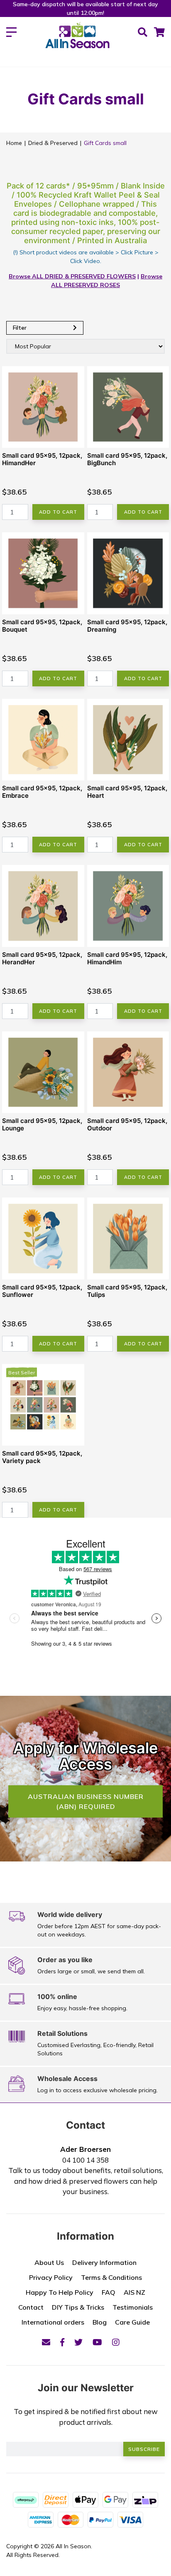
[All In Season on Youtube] (97, 2342)
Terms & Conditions (111, 2277)
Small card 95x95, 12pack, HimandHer (42, 459)
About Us (49, 2262)
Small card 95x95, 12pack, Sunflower (42, 1291)
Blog (100, 2322)
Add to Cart (58, 512)
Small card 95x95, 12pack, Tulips (127, 1291)
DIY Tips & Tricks (78, 2307)
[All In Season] (77, 40)
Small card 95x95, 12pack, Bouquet (42, 626)
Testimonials (133, 2307)
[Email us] (46, 2342)
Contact (31, 2307)
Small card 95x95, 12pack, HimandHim (127, 958)
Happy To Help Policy (60, 2292)
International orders (53, 2322)
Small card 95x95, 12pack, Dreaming (127, 626)
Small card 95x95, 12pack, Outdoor (127, 1124)
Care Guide (132, 2322)
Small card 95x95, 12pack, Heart (127, 792)
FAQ (109, 2292)
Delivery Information (104, 2262)
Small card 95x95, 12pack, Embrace (42, 792)
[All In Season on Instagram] (116, 2342)
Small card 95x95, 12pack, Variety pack (42, 1457)
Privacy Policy (51, 2277)
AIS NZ (134, 2292)
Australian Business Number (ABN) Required (86, 1801)
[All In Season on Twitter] (78, 2342)
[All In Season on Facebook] (62, 2342)
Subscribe (144, 2449)
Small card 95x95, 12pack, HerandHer (42, 958)
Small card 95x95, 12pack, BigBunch (127, 459)
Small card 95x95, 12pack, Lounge (42, 1124)
